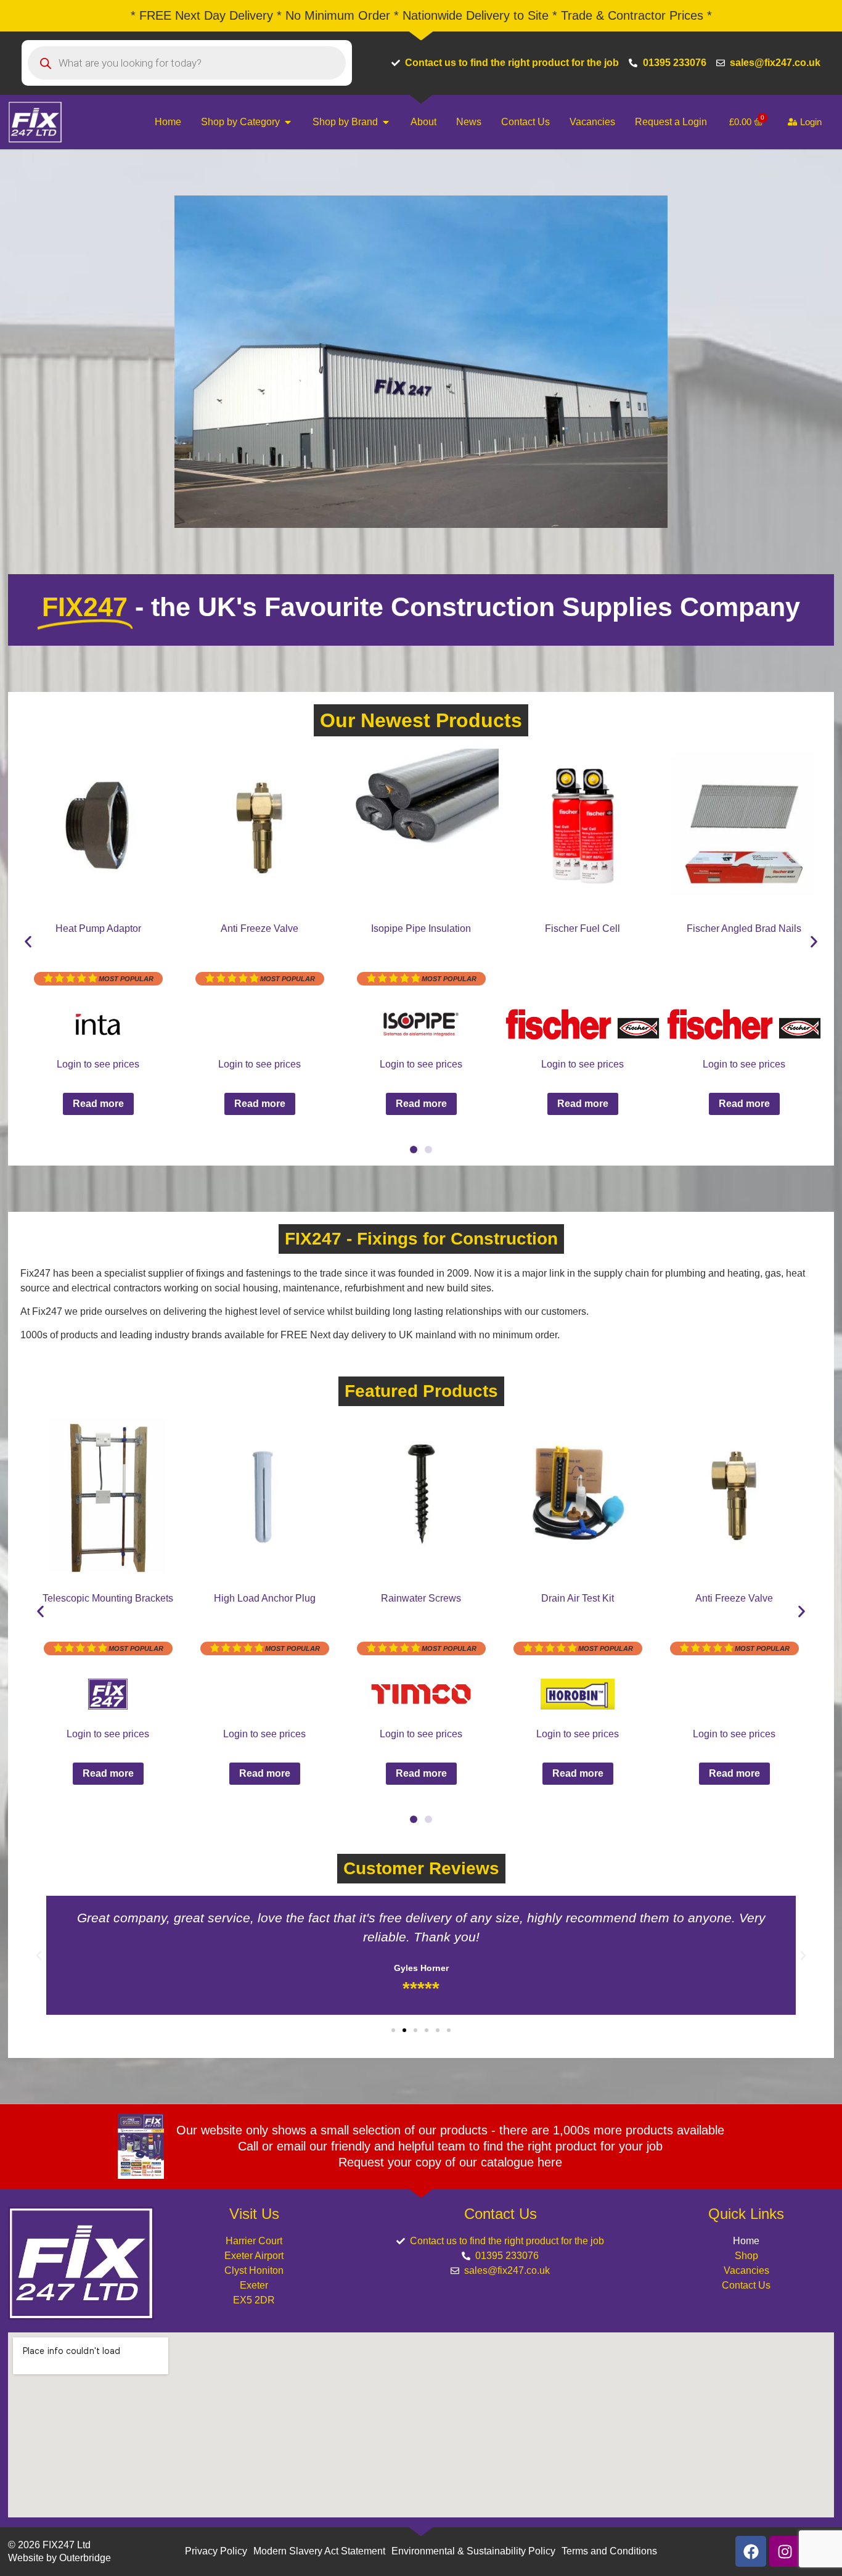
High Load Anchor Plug (265, 1598)
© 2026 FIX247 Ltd (49, 2545)
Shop (746, 2256)
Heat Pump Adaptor (98, 928)
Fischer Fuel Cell (582, 928)
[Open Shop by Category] (288, 122)
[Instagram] (785, 2551)
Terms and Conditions (609, 2551)
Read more (98, 1104)
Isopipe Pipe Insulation (421, 928)
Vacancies (746, 2270)
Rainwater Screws (421, 1598)
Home (746, 2241)
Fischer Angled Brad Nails (744, 928)
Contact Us (746, 2285)
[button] (28, 941)
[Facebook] (751, 2551)
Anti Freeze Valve (260, 928)
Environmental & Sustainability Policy (473, 2551)
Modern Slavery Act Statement (319, 2551)
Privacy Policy (216, 2551)
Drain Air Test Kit (578, 1598)
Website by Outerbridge (59, 2558)
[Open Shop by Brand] (386, 122)
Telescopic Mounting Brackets (108, 1598)
